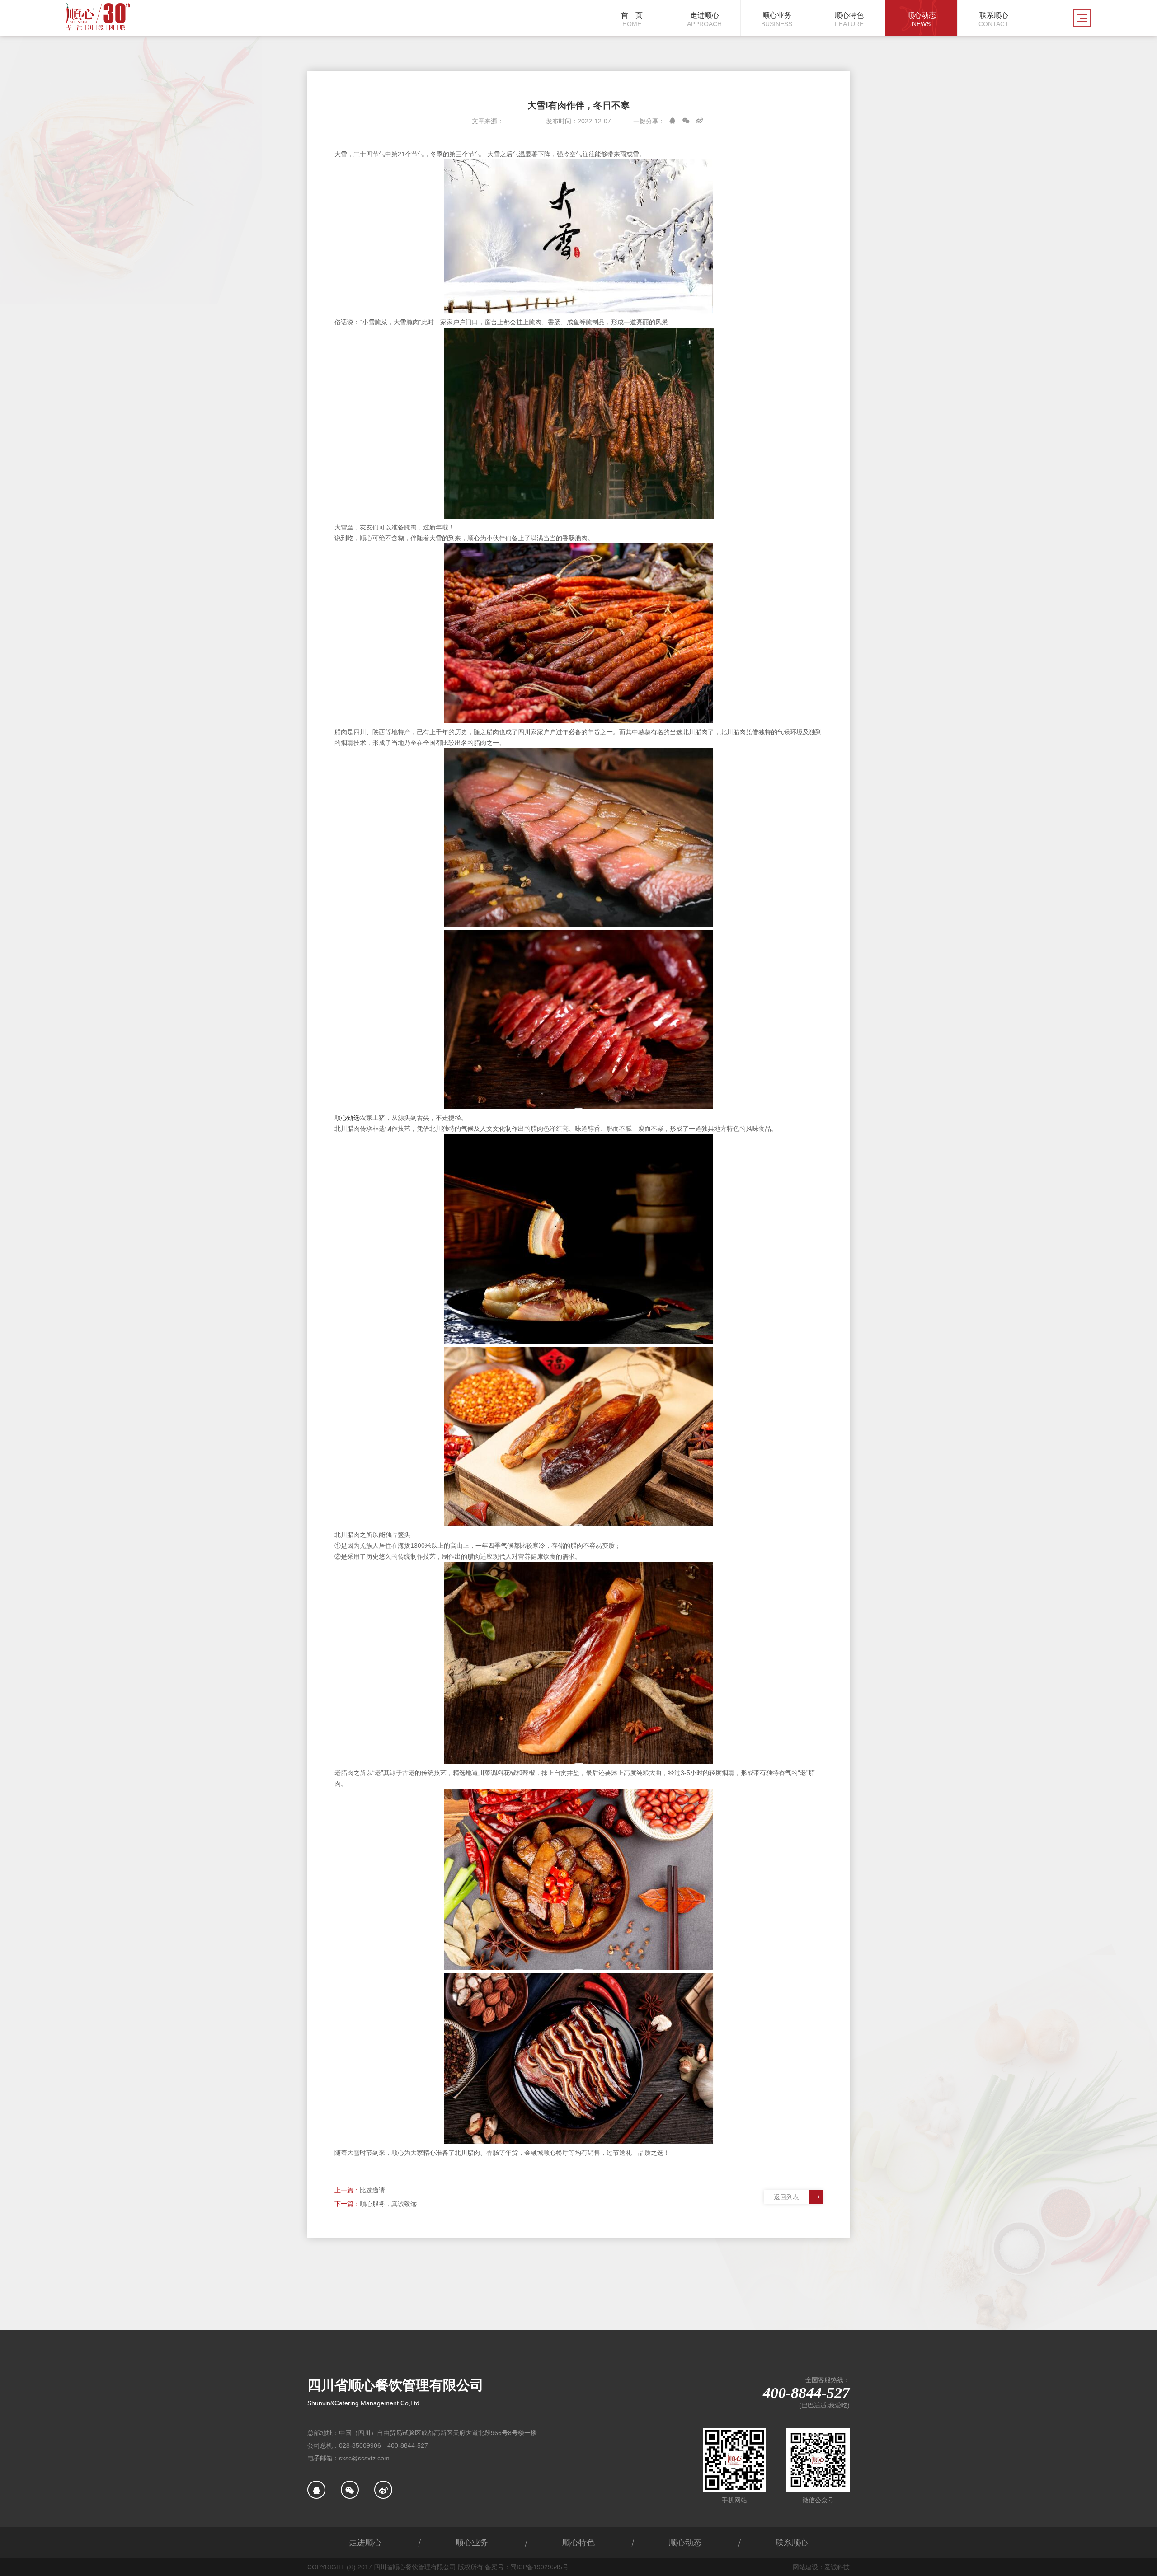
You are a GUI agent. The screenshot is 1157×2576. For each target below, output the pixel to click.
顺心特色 (578, 2543)
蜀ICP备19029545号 (539, 2567)
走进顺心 (365, 2543)
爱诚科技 (837, 2567)
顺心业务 (472, 2543)
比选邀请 (372, 2190)
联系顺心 (792, 2543)
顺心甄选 (347, 1118)
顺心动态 (685, 2543)
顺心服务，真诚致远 (388, 2204)
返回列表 (786, 2197)
